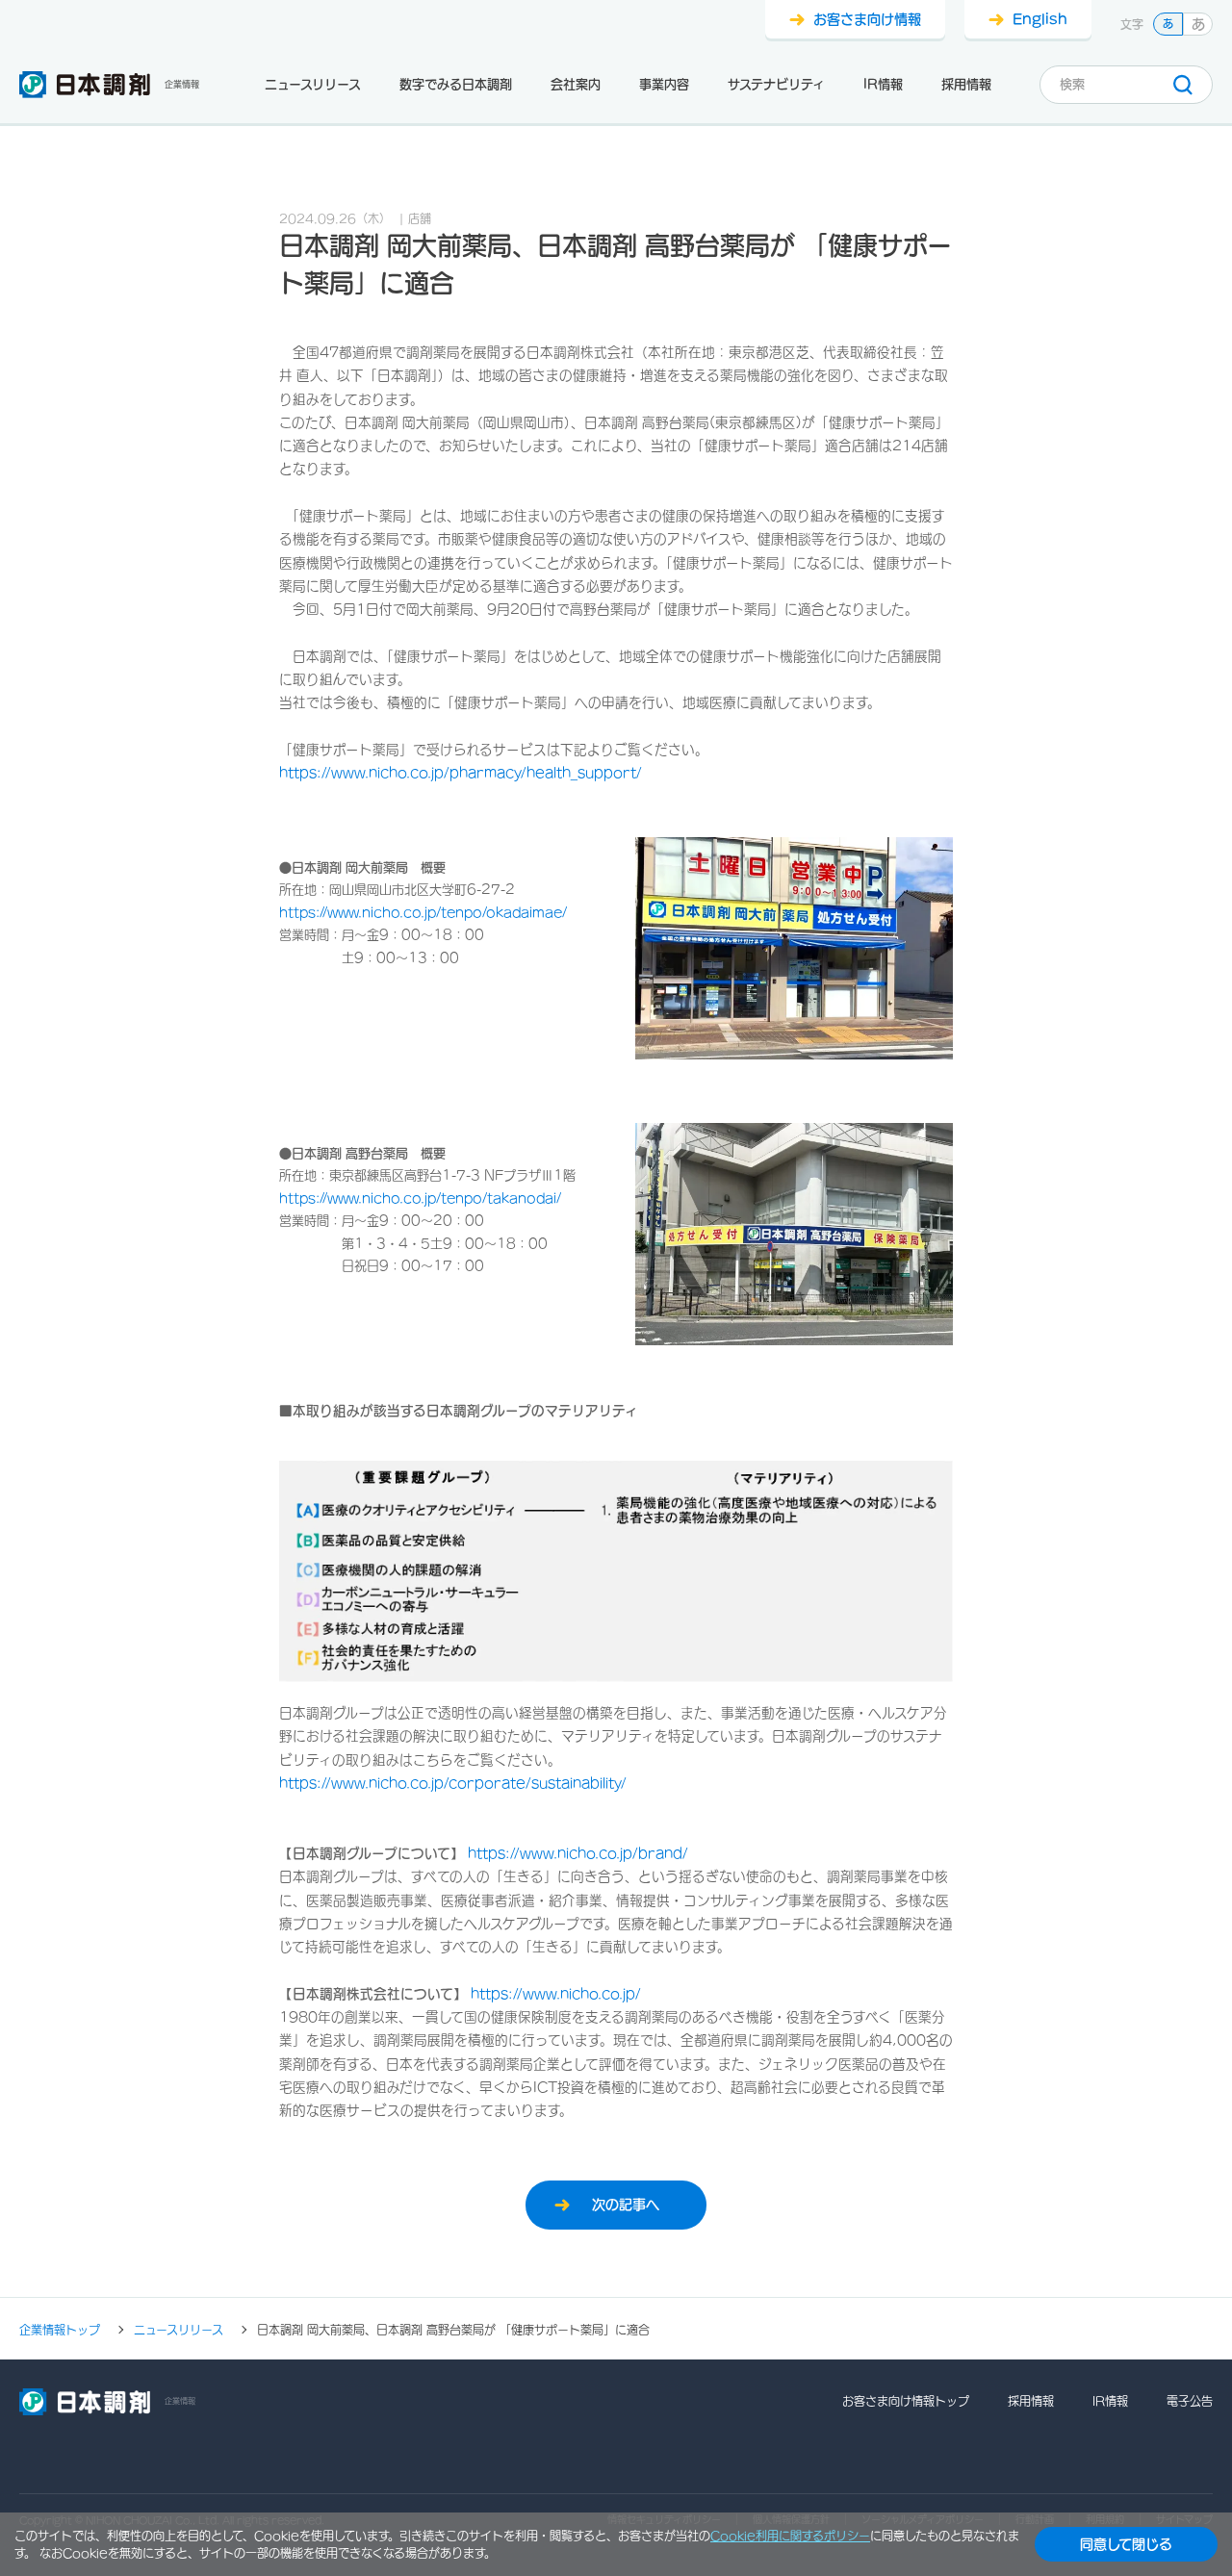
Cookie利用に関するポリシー (790, 2536)
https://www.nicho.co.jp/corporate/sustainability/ (453, 1783)
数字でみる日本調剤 (456, 84)
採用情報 (966, 84)
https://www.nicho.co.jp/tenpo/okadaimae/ (423, 913)
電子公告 (1190, 2401)
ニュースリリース (313, 84)
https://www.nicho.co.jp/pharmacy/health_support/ (461, 773)
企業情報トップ (60, 2330)
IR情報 (883, 84)
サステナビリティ (776, 84)
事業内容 (664, 84)
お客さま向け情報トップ (906, 2401)
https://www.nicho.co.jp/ (556, 1994)
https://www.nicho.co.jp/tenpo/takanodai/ (420, 1199)
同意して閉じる (1126, 2544)
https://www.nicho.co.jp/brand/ (576, 1853)
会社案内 (576, 84)
